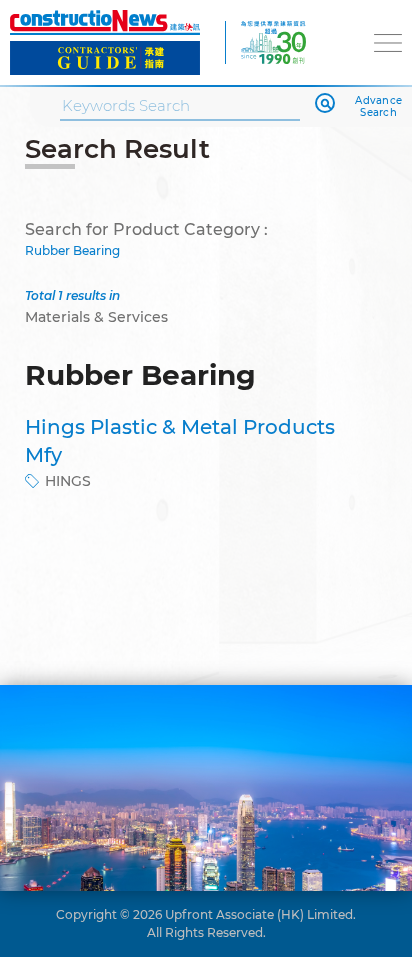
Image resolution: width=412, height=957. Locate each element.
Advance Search (378, 107)
